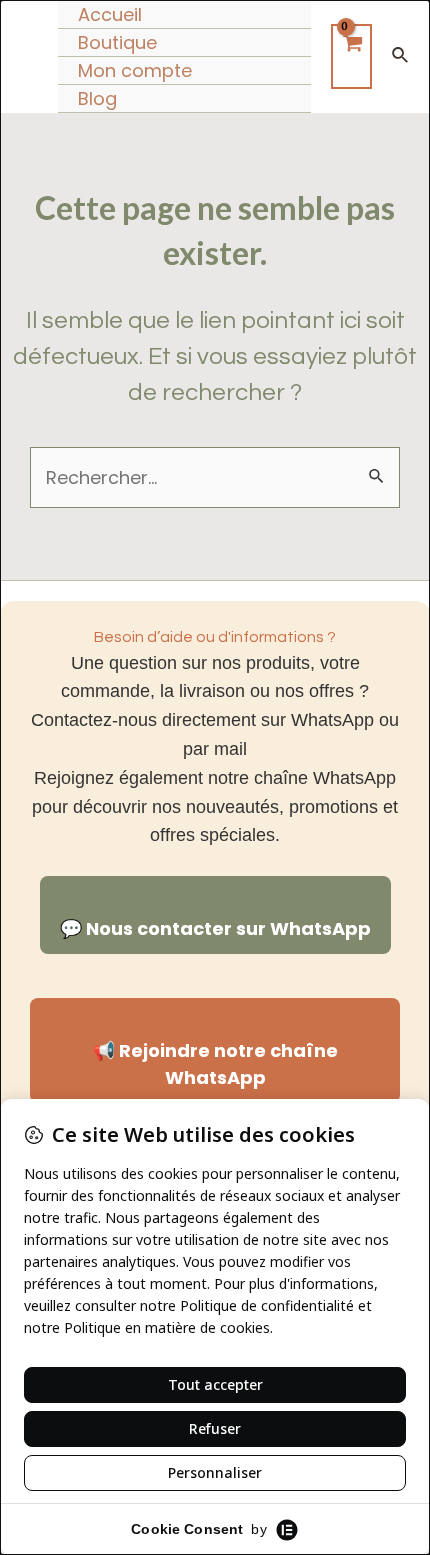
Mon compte (135, 70)
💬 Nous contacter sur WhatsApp (215, 928)
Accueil (110, 14)
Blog (97, 98)
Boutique (117, 42)
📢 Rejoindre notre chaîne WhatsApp (215, 1064)
